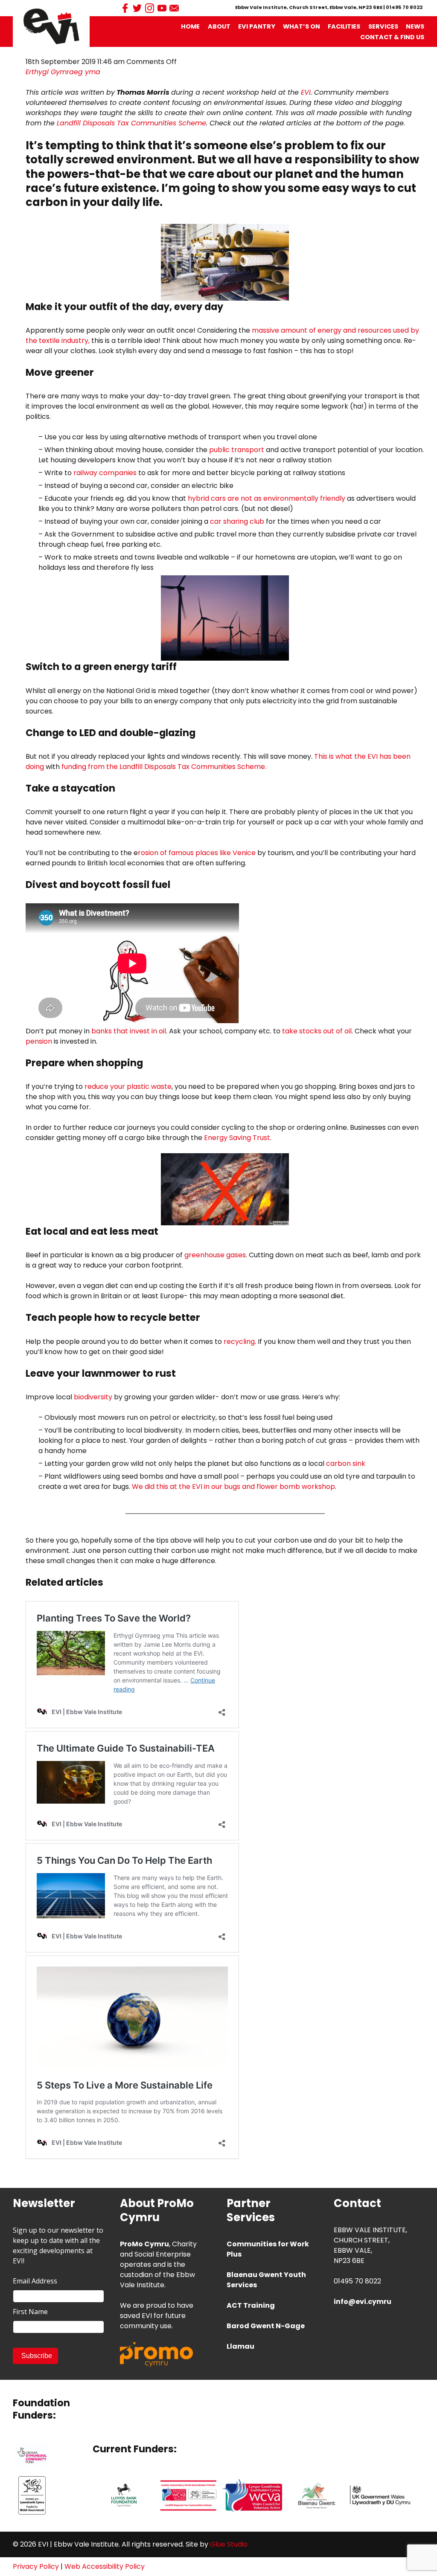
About (219, 26)
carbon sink (346, 1464)
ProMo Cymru (144, 2244)
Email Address (35, 2281)
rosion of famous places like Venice (197, 853)
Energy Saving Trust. (238, 1138)
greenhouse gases (215, 1255)
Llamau (240, 2346)
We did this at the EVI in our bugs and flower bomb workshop (233, 1487)
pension (39, 1041)
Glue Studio (229, 2544)
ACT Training (251, 2305)
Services (383, 26)
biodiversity (93, 1397)
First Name (30, 2312)
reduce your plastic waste (128, 1086)
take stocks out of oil (316, 1031)
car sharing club (237, 521)
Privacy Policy (36, 2566)
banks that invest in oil (129, 1031)
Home (190, 26)
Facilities (344, 26)
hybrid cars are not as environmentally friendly (267, 498)
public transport (237, 450)
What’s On (302, 26)
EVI (306, 92)
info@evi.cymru (363, 2302)
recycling (239, 1342)
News (415, 26)
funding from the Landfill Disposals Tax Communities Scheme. (164, 767)
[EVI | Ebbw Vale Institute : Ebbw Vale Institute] (51, 26)
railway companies (105, 473)
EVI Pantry (257, 26)
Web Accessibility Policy (105, 2566)
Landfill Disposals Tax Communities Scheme (131, 123)
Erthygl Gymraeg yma (63, 72)
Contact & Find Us (392, 37)
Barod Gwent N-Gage (266, 2326)
